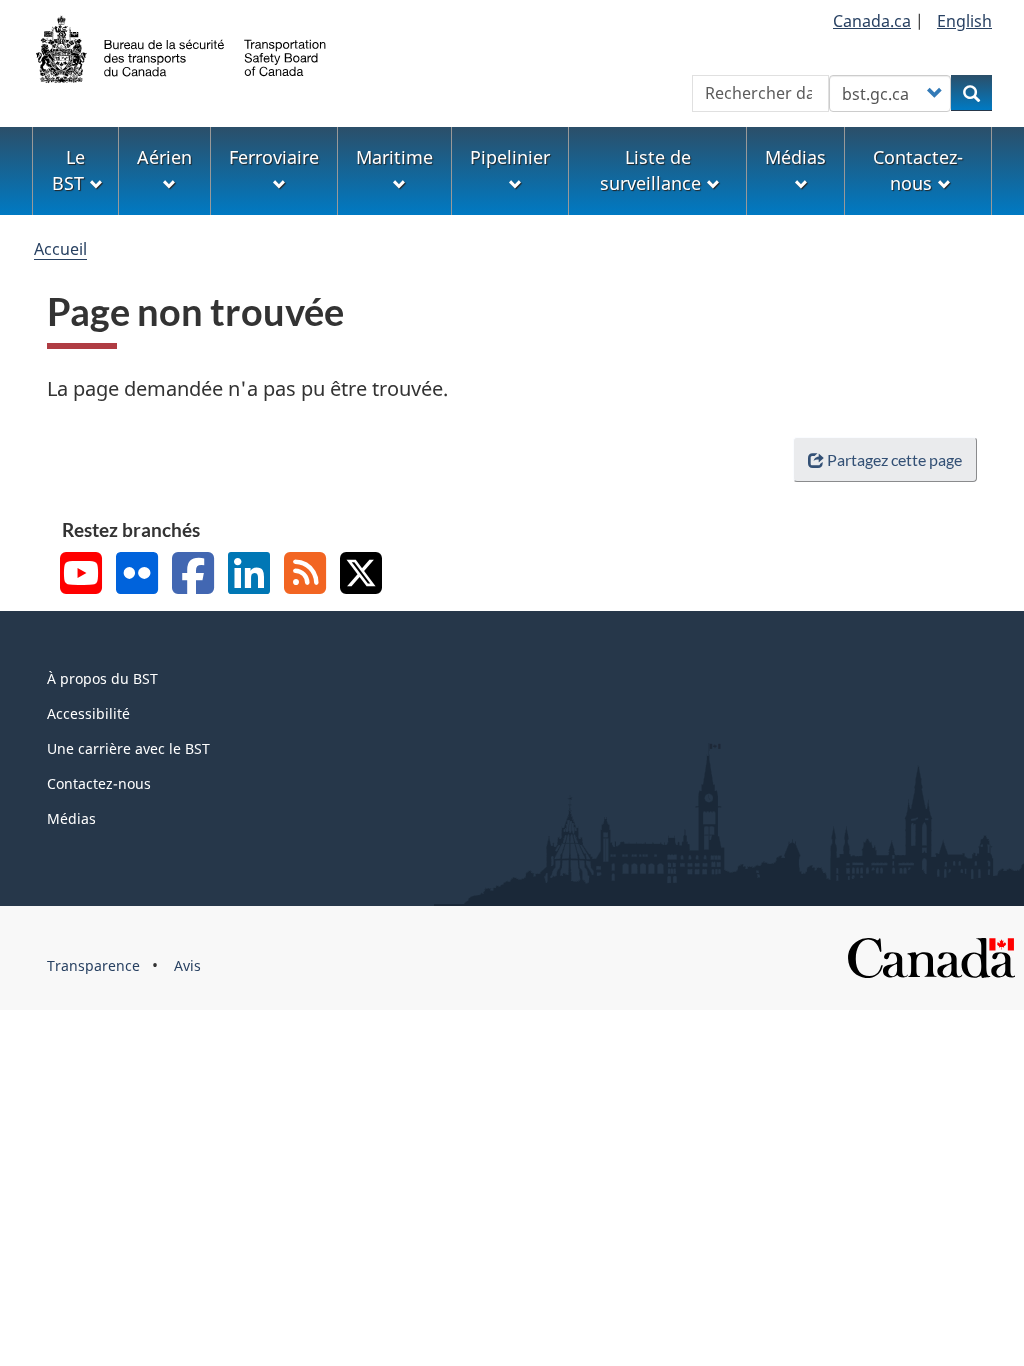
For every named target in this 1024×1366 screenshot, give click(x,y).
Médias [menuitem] (795, 157)
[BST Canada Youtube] (81, 575)
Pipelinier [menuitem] (510, 157)
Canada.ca (872, 21)
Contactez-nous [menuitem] (918, 170)
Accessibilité (88, 713)
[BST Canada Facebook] (193, 575)
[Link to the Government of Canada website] (931, 956)
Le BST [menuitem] (68, 170)
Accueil (60, 249)
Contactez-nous (99, 783)
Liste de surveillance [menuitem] (650, 170)
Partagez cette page (894, 459)
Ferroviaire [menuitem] (274, 157)
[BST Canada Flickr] (137, 575)
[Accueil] (182, 47)
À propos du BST (102, 678)
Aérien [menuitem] (164, 157)
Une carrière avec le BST (128, 748)
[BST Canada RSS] (305, 575)
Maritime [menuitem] (394, 157)
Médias (71, 818)
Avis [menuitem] (187, 965)
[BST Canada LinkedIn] (249, 575)
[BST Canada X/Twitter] (361, 575)
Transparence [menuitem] (93, 965)
